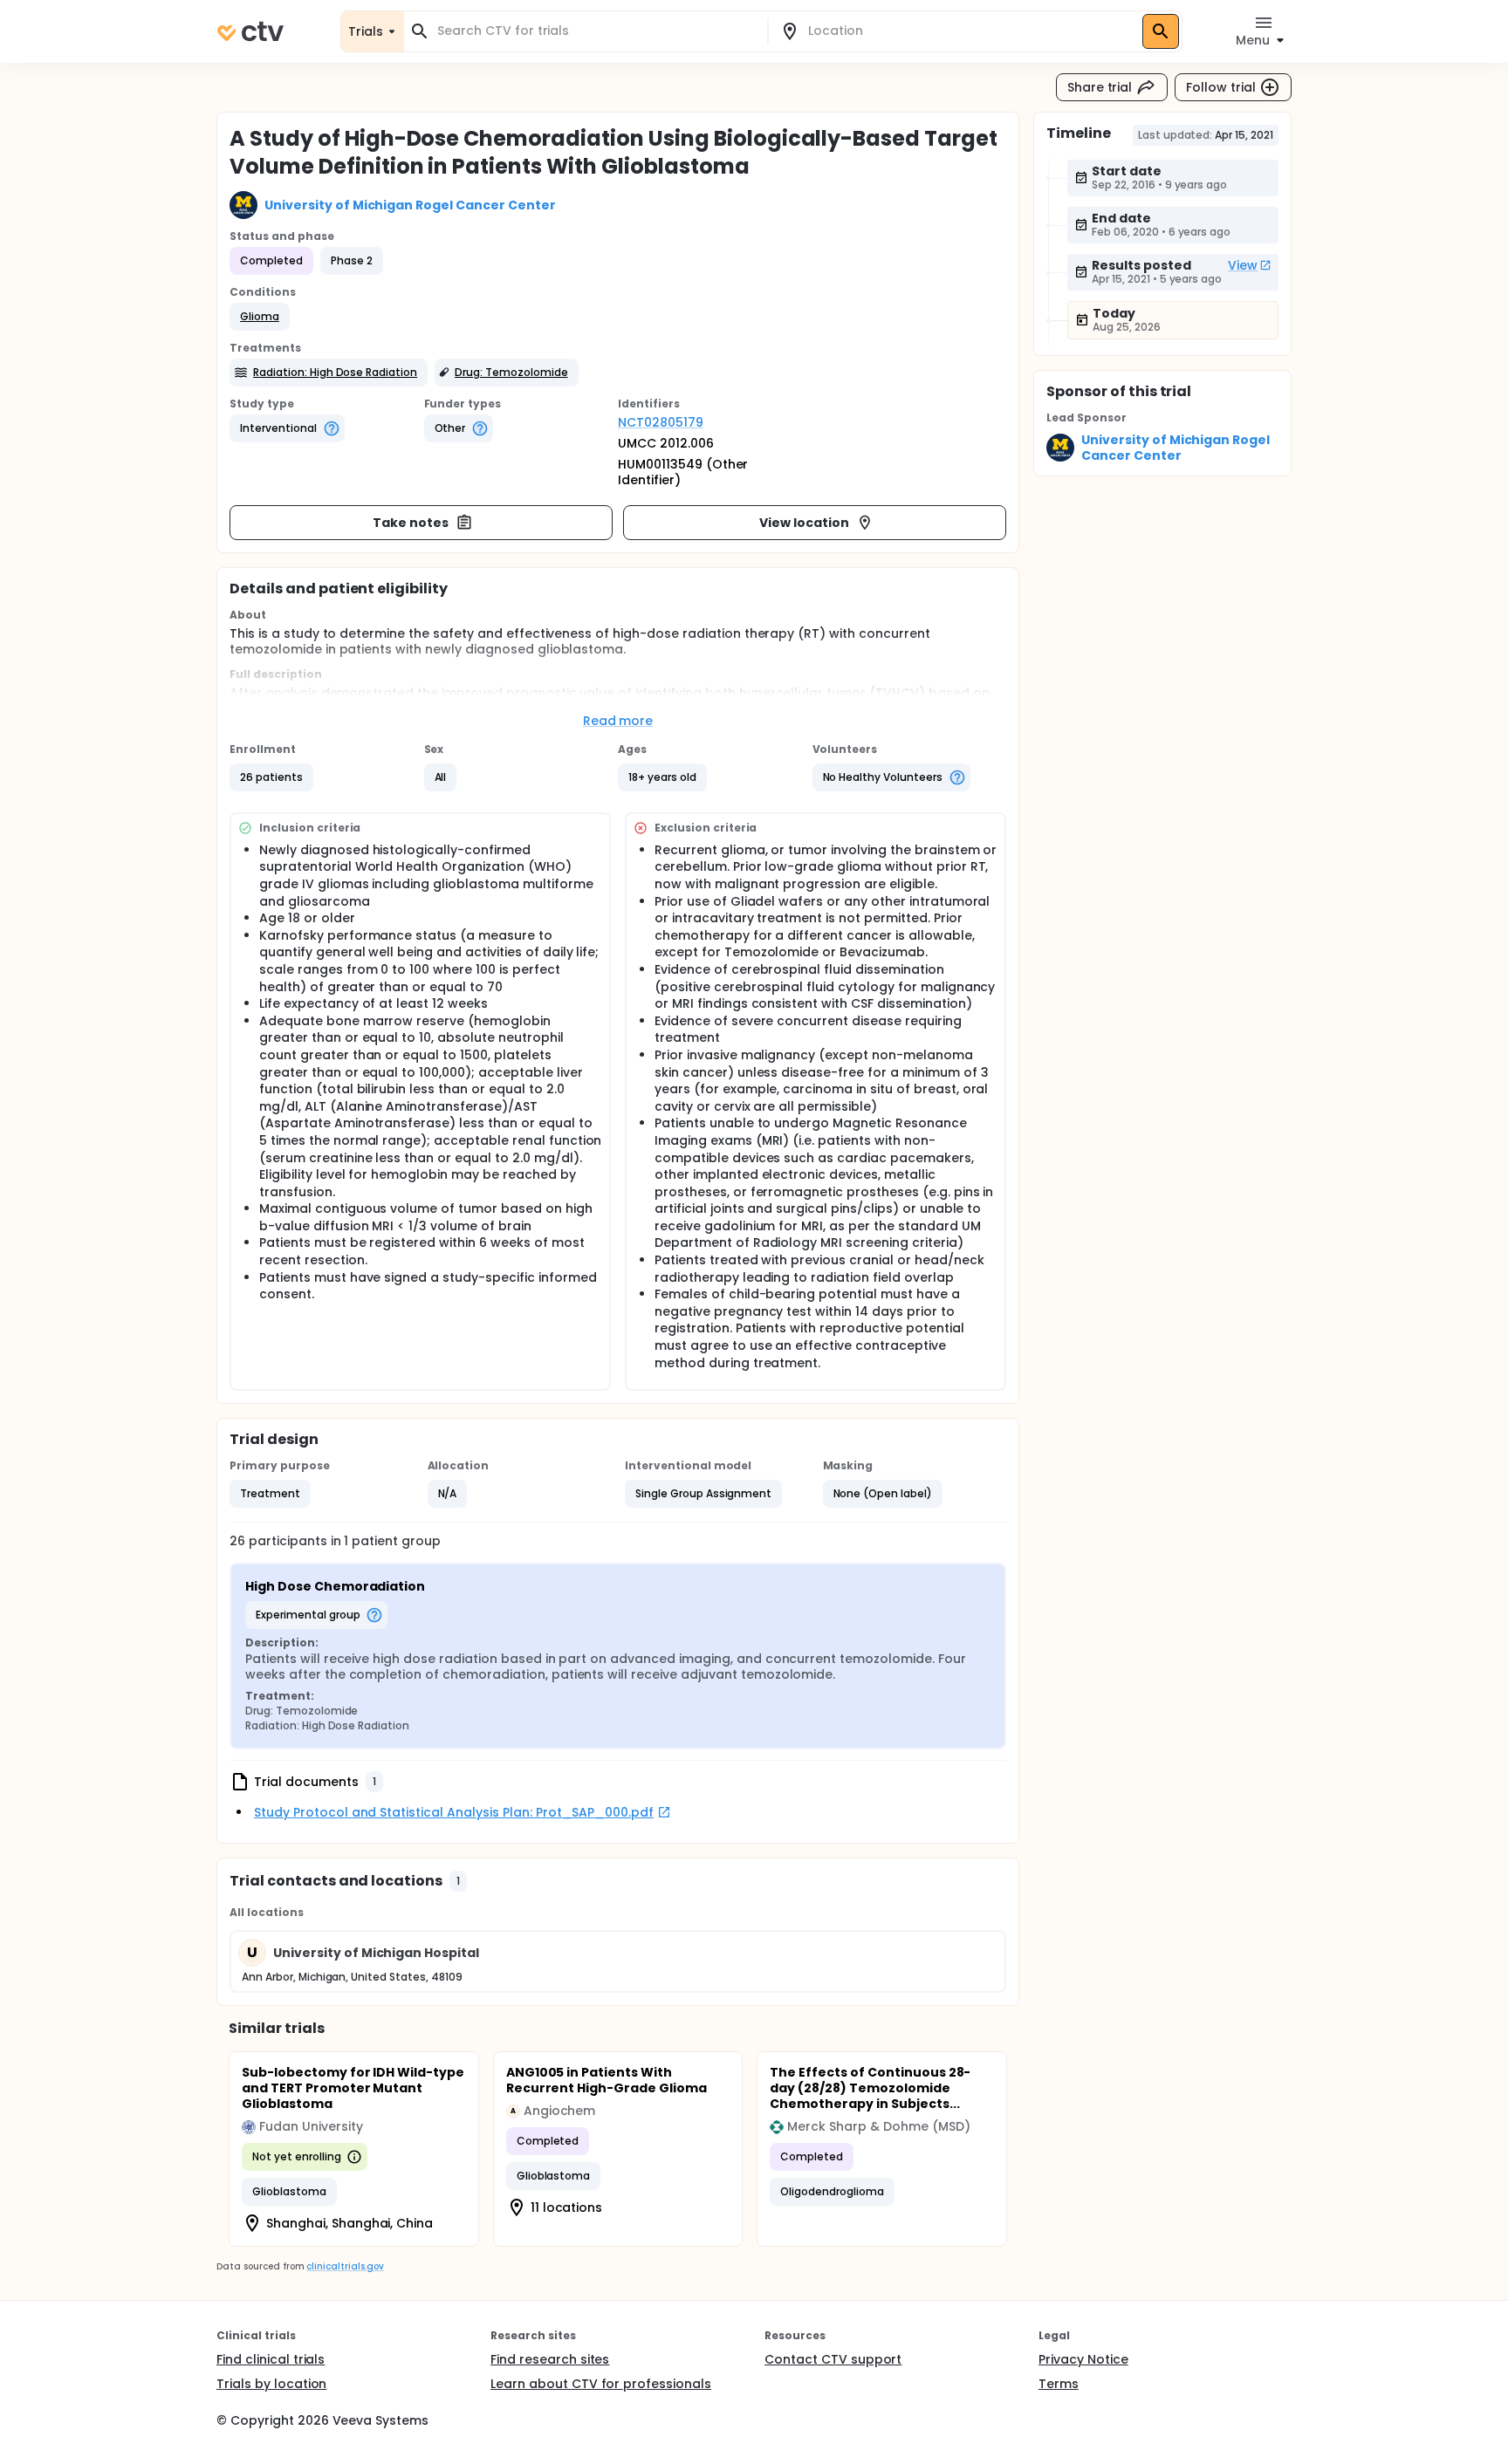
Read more (618, 721)
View (1243, 265)
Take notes (411, 523)
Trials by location (271, 2384)
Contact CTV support (833, 2359)
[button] (260, 317)
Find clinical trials (271, 2359)
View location (804, 523)
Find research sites (550, 2359)
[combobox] (596, 31)
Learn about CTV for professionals (601, 2384)
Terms (1059, 2384)
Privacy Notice (1083, 2359)
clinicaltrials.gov (345, 2266)
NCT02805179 (661, 422)
